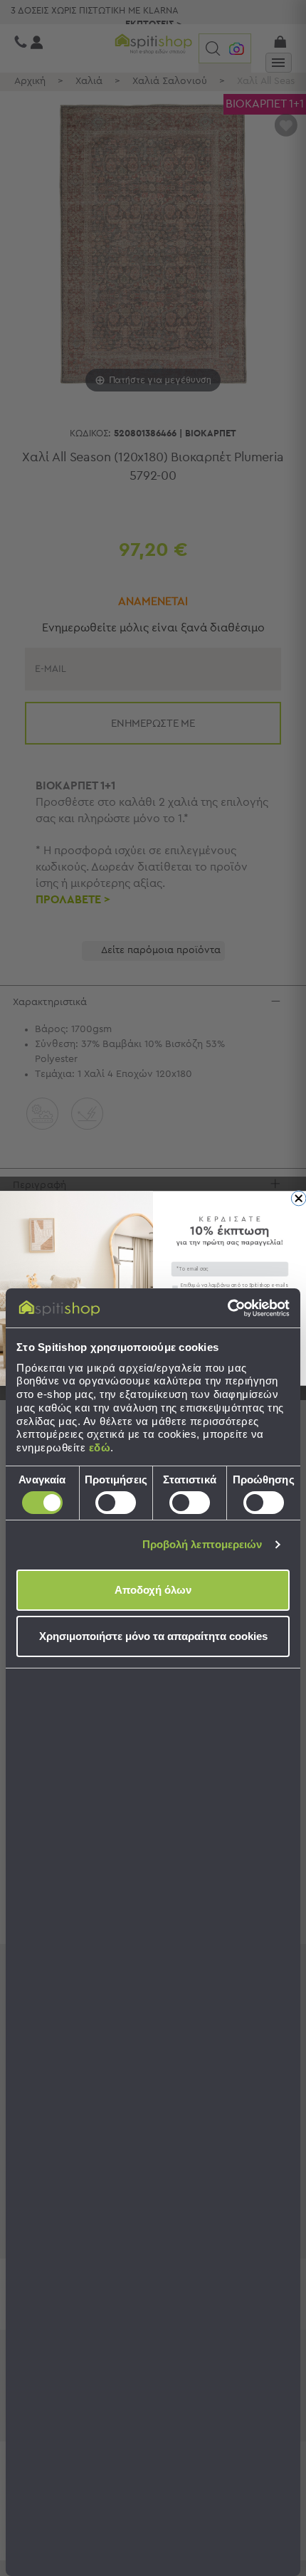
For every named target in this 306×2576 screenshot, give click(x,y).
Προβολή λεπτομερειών (202, 1544)
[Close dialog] (299, 1198)
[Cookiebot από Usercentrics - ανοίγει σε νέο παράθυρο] (227, 1308)
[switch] (116, 1503)
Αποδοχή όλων (153, 1590)
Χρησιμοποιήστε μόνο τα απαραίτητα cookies (153, 1636)
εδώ (100, 1447)
